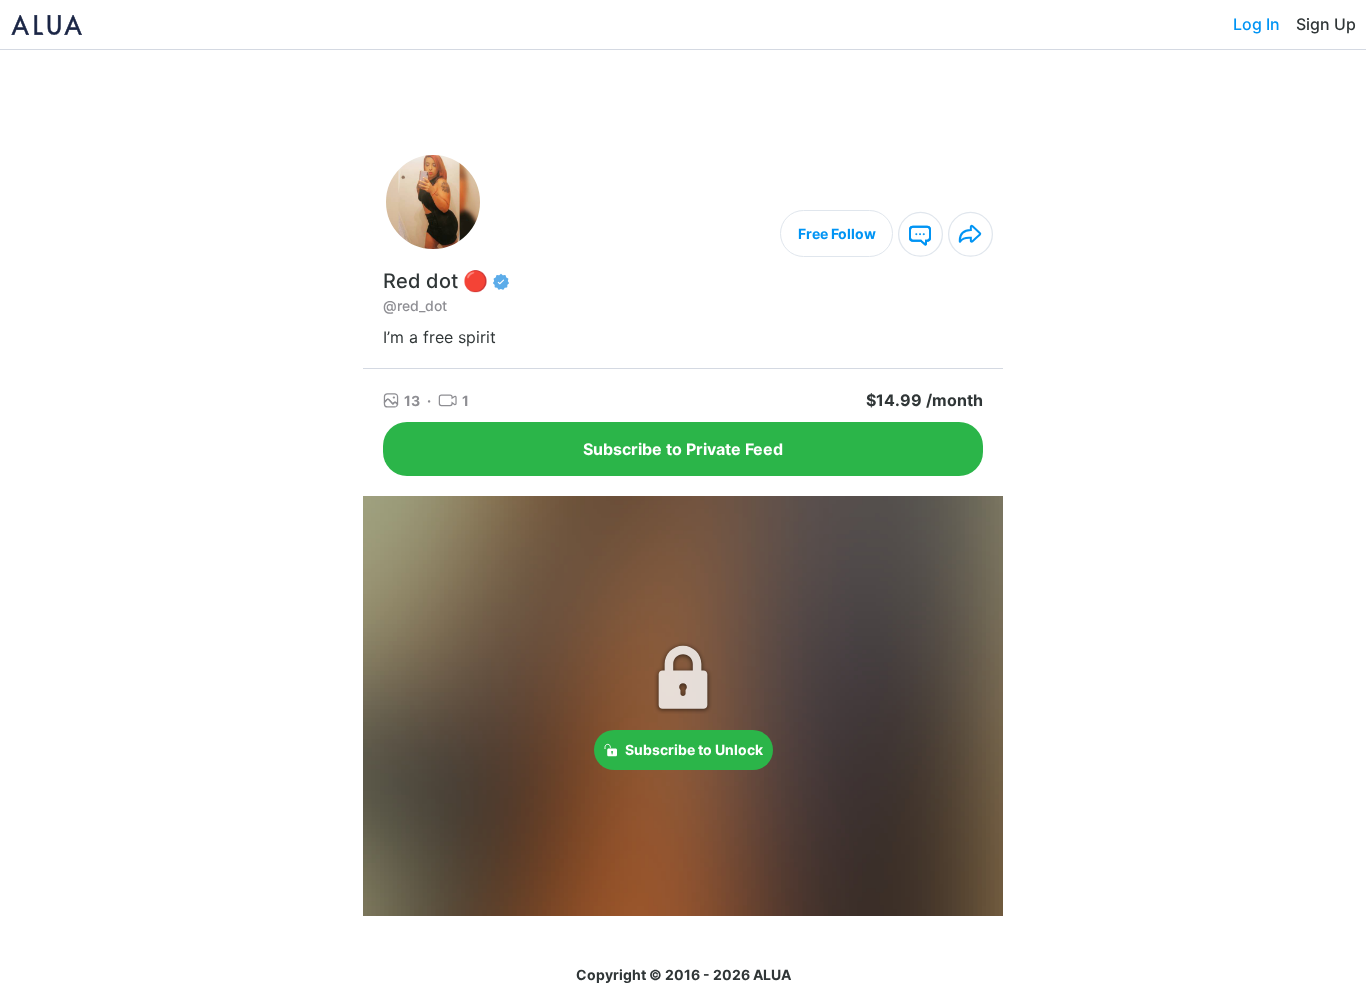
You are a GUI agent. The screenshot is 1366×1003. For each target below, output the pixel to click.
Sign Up (1326, 24)
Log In (1256, 24)
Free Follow (837, 233)
